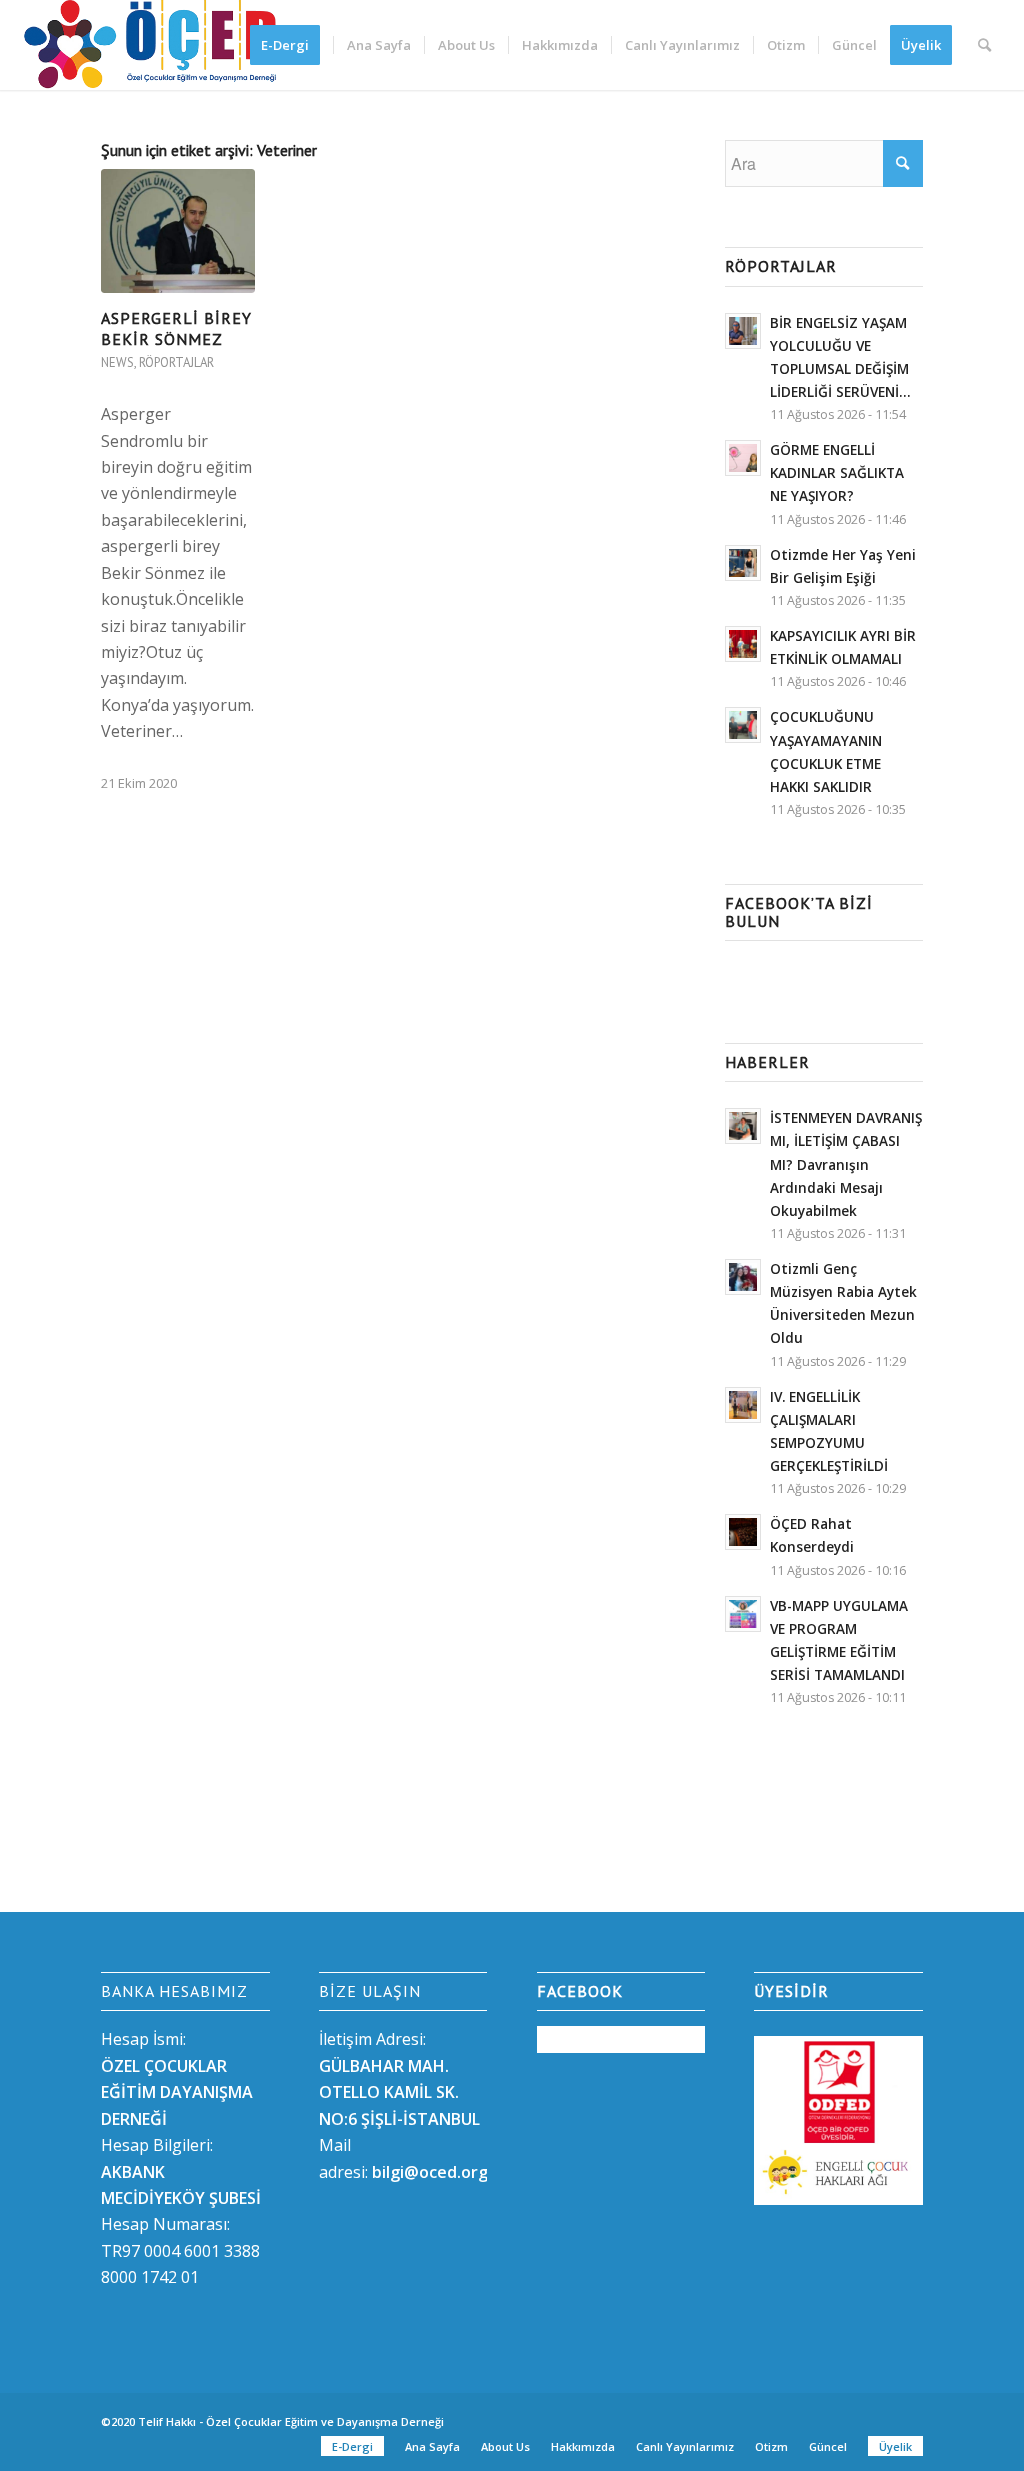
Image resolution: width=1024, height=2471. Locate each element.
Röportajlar (176, 362)
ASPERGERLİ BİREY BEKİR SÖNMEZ (176, 328)
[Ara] (984, 45)
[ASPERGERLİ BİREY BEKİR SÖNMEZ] (178, 231)
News (117, 362)
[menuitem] (291, 45)
